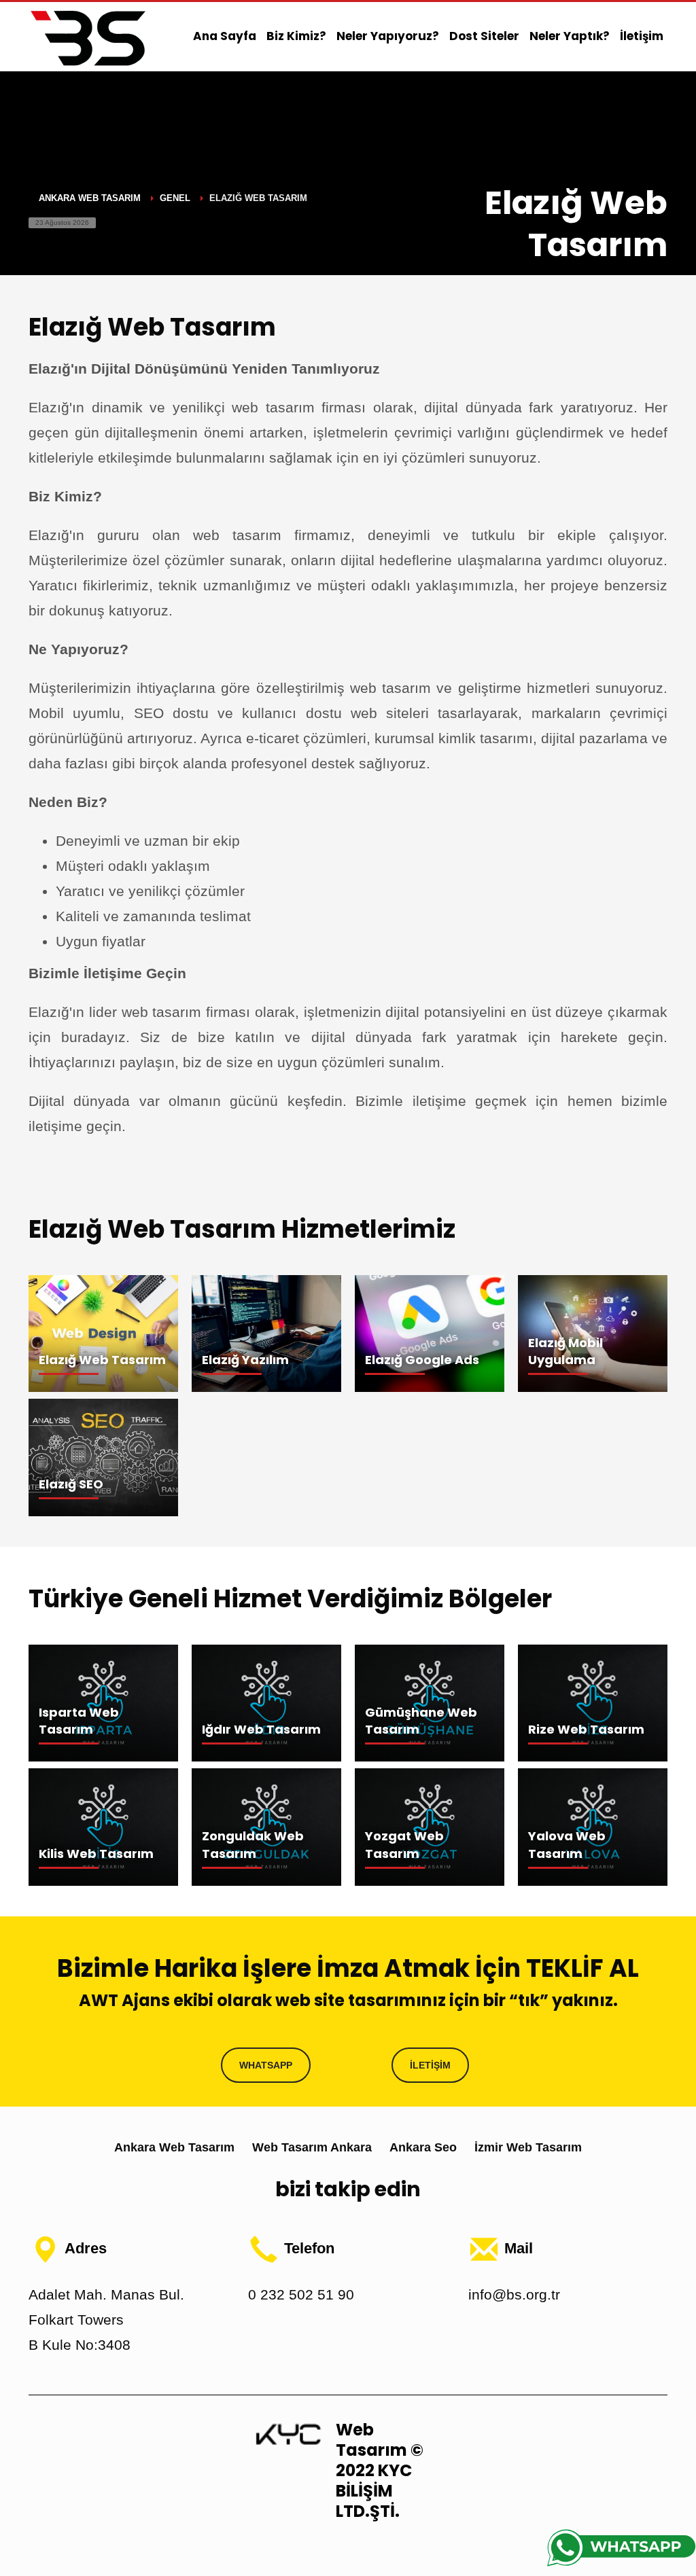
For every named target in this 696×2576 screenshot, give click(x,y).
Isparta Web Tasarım (79, 1721)
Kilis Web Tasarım (96, 1854)
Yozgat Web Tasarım (404, 1844)
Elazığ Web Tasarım (102, 1360)
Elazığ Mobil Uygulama (565, 1351)
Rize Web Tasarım (586, 1729)
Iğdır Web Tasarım (261, 1729)
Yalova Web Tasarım (567, 1844)
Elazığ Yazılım (245, 1360)
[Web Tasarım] (288, 2433)
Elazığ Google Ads (422, 1360)
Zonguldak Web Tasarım (253, 1844)
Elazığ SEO (71, 1484)
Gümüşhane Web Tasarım (421, 1721)
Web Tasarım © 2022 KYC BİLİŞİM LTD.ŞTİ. (380, 2470)
